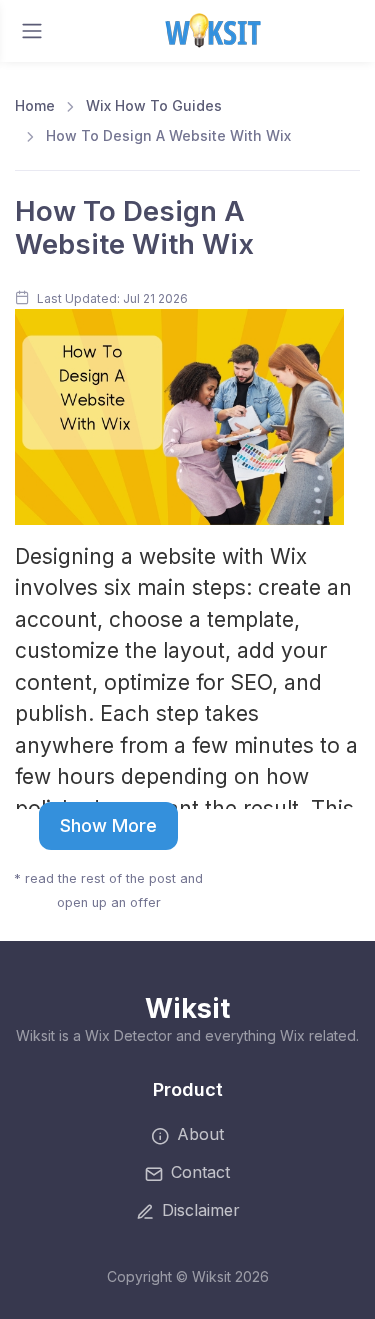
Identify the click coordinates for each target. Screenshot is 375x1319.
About (200, 1134)
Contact (200, 1172)
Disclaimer (201, 1210)
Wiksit (187, 1008)
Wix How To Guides (154, 105)
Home (35, 105)
